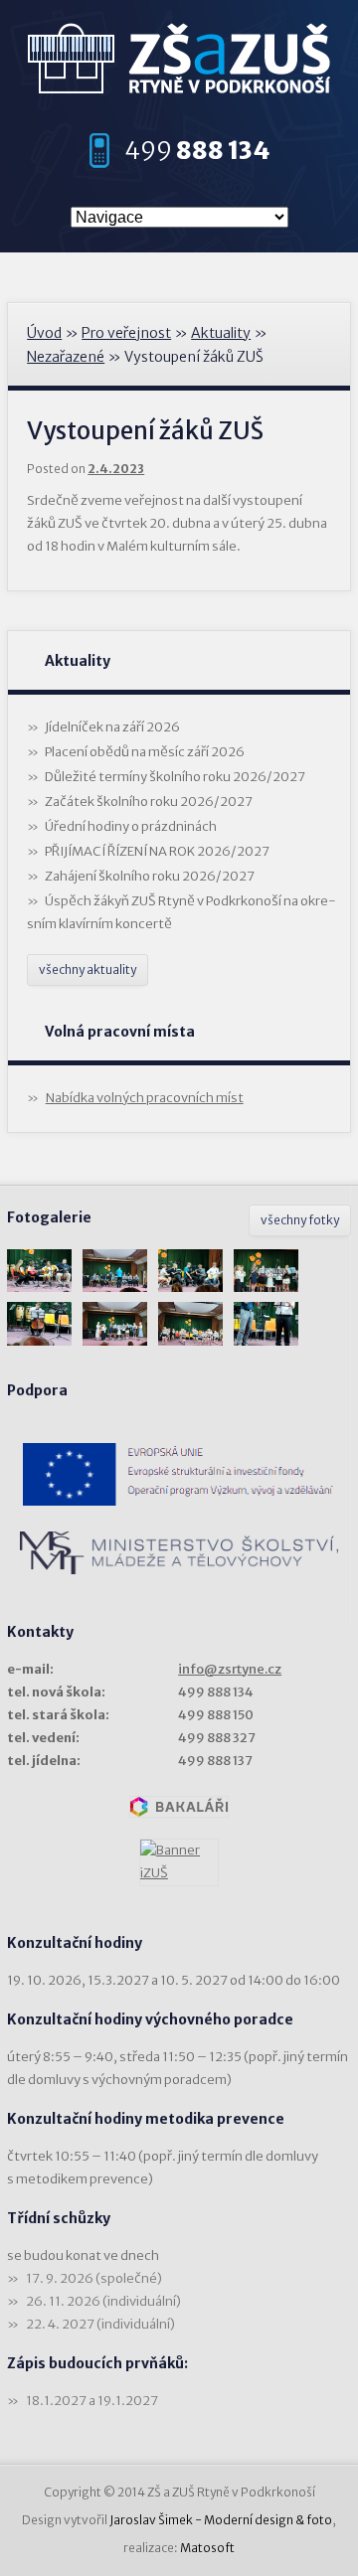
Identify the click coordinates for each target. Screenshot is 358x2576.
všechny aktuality (88, 969)
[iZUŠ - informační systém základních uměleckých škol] (179, 1862)
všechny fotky (300, 1220)
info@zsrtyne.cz (230, 1669)
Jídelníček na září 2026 (112, 727)
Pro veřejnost (126, 333)
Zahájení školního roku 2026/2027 (150, 876)
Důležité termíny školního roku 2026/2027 (175, 777)
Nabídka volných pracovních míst (145, 1098)
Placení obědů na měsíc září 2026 (145, 752)
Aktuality (221, 333)
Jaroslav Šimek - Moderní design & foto (221, 2520)
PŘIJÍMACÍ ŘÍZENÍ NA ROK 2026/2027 (157, 851)
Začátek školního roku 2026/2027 (149, 802)
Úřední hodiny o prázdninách (131, 826)
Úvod (44, 333)
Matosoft (207, 2548)
